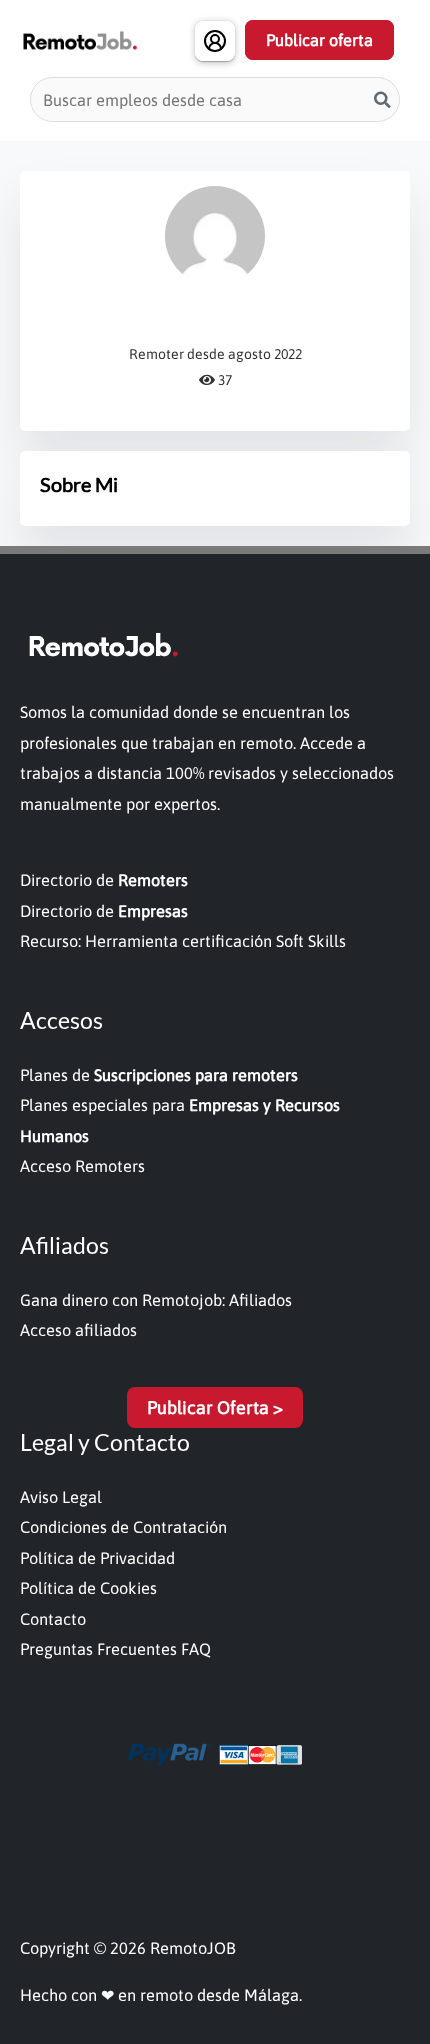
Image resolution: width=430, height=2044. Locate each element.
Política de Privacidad (97, 1558)
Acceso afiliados (78, 1330)
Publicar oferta (319, 40)
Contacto (53, 1619)
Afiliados (260, 1300)
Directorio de (104, 880)
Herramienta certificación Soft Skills (215, 941)
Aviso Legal (61, 1497)
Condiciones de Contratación (123, 1527)
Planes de (159, 1075)
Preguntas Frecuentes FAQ (115, 1649)
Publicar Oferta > (215, 1407)
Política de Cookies (88, 1588)
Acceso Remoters (82, 1166)
